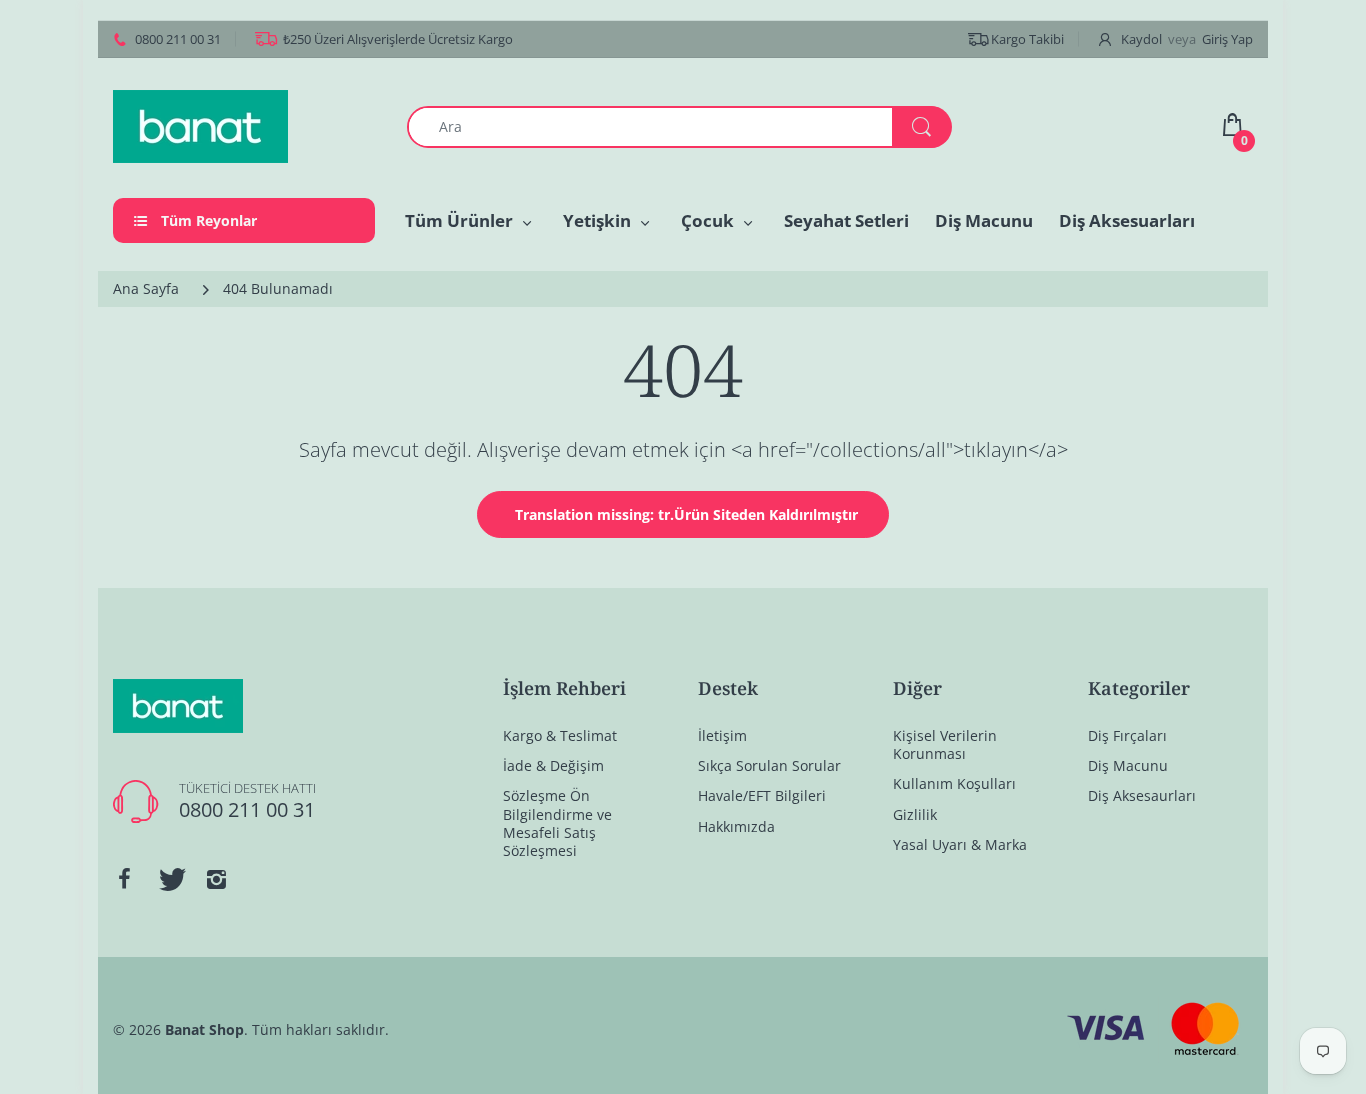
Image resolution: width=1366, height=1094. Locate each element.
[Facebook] (124, 879)
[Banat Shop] (200, 124)
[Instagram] (216, 879)
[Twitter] (170, 879)
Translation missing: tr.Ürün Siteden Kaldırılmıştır (686, 514)
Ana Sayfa (146, 288)
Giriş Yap (1227, 39)
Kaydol (1141, 39)
